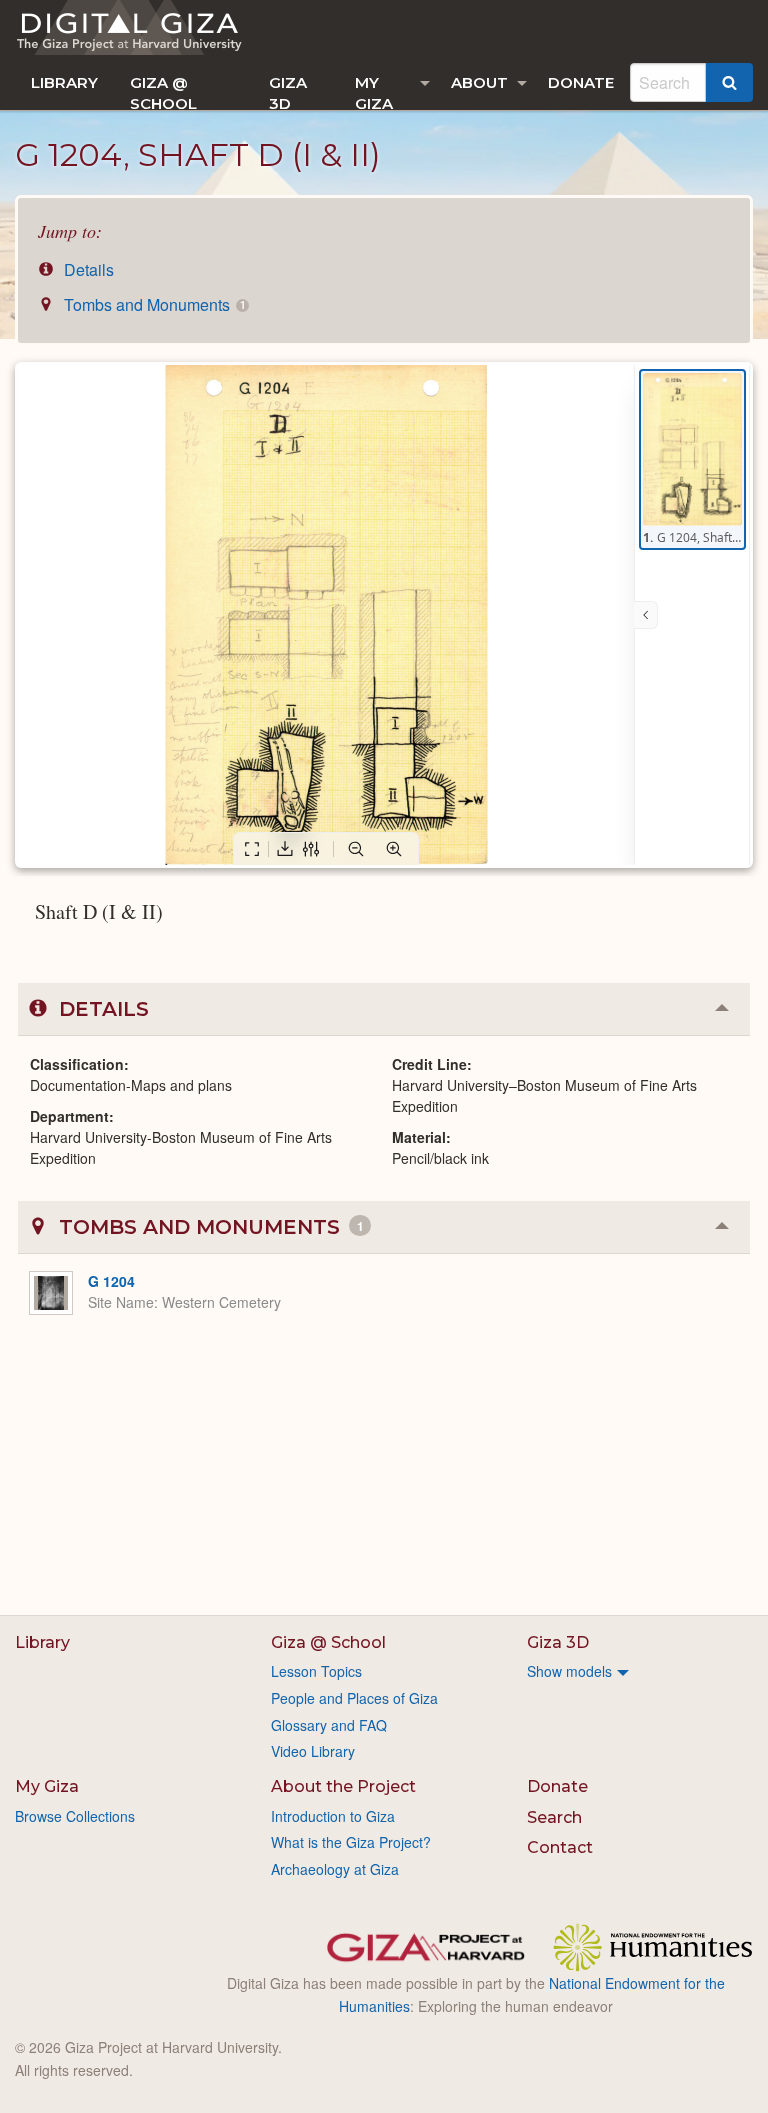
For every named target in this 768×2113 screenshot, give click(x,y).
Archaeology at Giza (335, 1869)
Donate (581, 82)
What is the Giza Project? (351, 1842)
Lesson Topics (316, 1671)
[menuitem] (64, 82)
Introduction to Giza (333, 1816)
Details (87, 269)
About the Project (343, 1786)
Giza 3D (288, 91)
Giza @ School (163, 91)
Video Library (313, 1751)
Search (554, 1817)
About (479, 82)
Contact (560, 1847)
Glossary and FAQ (329, 1725)
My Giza (374, 91)
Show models (569, 1671)
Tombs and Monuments (152, 304)
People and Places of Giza (354, 1698)
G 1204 (111, 1281)
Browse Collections (75, 1816)
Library (64, 82)
